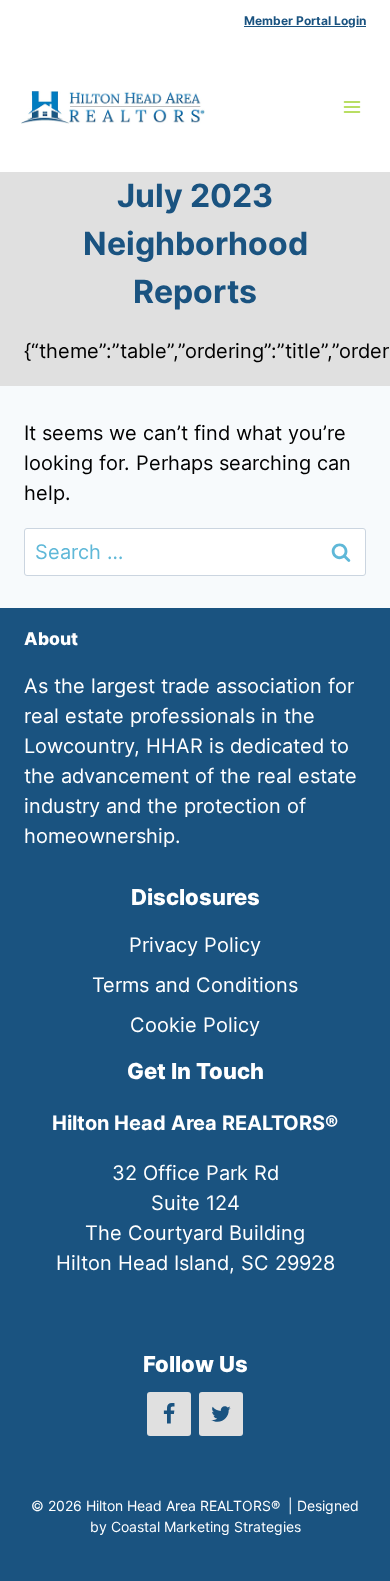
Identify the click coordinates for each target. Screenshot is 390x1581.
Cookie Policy (195, 1025)
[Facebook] (169, 1414)
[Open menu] (351, 106)
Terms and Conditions (195, 985)
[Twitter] (221, 1414)
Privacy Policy (195, 945)
